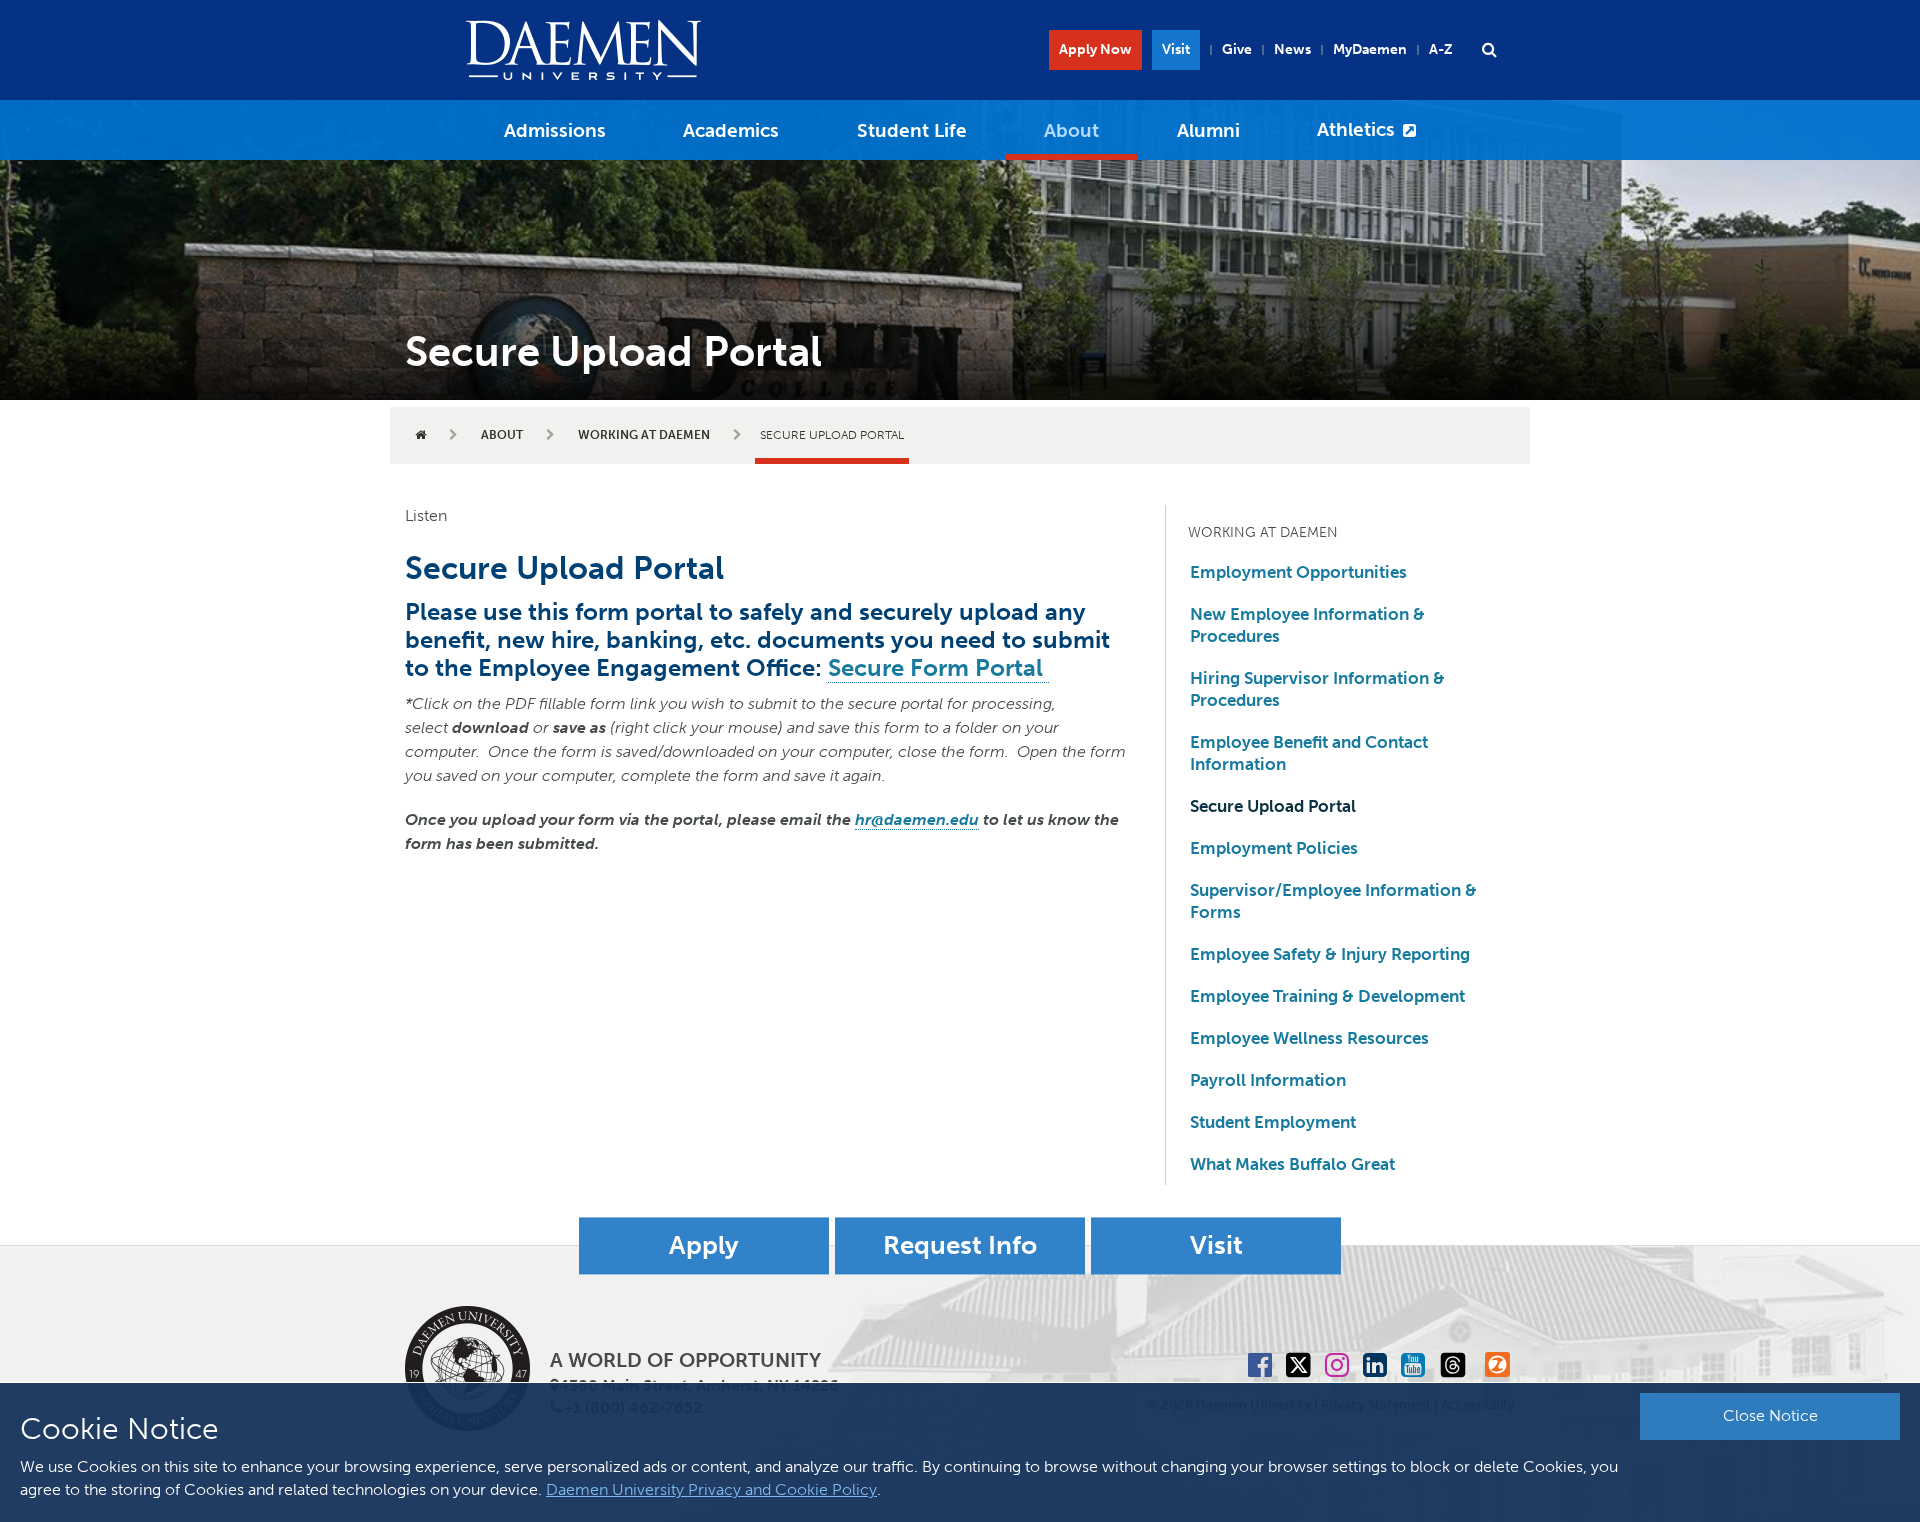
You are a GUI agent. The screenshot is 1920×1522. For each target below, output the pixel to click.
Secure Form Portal (938, 667)
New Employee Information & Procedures (1307, 625)
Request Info (960, 1245)
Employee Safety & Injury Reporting (1330, 954)
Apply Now (1095, 49)
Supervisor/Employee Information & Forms (1333, 901)
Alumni (1208, 130)
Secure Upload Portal (1273, 806)
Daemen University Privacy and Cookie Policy (711, 1489)
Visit (1176, 49)
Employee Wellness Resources (1309, 1038)
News (1292, 49)
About (1071, 130)
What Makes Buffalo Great (1292, 1164)
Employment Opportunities (1298, 572)
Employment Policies (1274, 848)
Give (1237, 49)
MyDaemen (1370, 49)
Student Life (912, 130)
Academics (731, 130)
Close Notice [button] (1770, 1415)
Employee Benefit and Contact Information (1309, 753)
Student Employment (1273, 1122)
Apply (704, 1245)
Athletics (1356, 129)
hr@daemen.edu (917, 819)
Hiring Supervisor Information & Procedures (1317, 689)
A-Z (1441, 49)
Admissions (555, 130)
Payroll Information (1268, 1080)
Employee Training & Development (1327, 996)
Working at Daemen (644, 435)
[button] (1489, 50)
